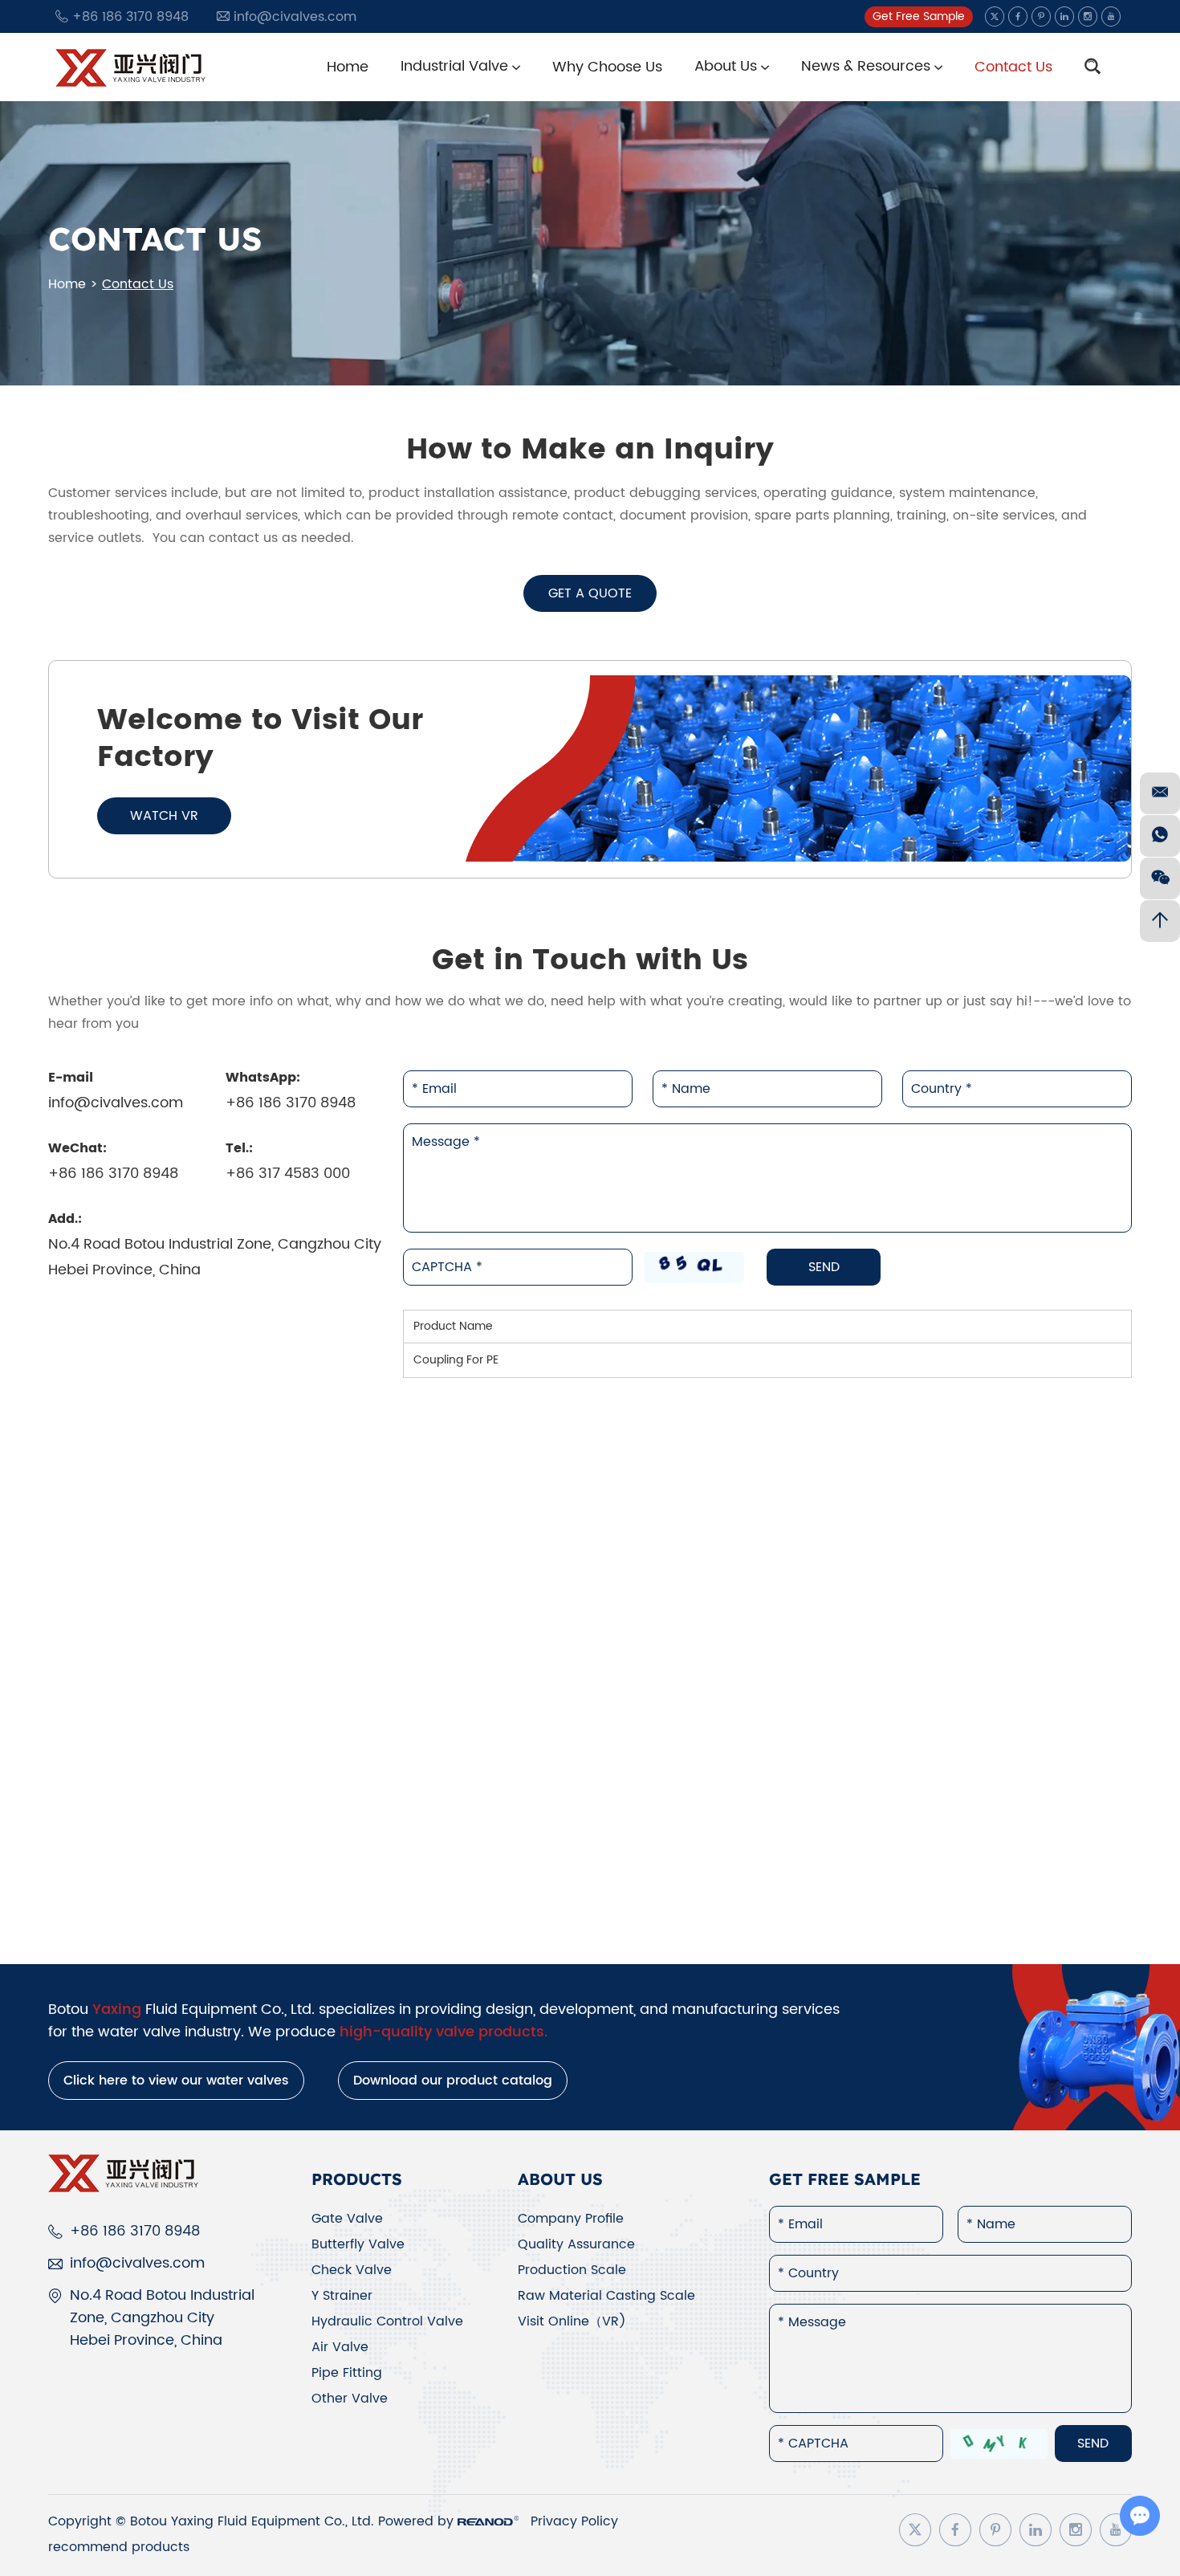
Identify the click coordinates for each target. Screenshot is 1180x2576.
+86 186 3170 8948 (291, 1103)
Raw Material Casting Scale (606, 2296)
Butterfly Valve (358, 2244)
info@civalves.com (295, 17)
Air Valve (340, 2347)
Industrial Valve (456, 66)
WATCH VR (164, 816)
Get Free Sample (919, 16)
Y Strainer (342, 2296)
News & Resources (868, 66)
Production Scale (572, 2270)
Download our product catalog (453, 2081)
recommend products (119, 2547)
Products (357, 2179)
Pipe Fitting (347, 2373)
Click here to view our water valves (176, 2081)
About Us (728, 66)
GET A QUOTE (590, 593)
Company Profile (571, 2219)
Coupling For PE (456, 1360)
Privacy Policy (574, 2521)
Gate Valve (347, 2219)
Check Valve (352, 2270)
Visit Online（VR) (572, 2321)
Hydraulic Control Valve (387, 2321)
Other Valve (350, 2399)
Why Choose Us (607, 67)
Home (348, 67)
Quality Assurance (576, 2244)
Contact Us (1013, 67)
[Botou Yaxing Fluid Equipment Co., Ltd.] (132, 67)
